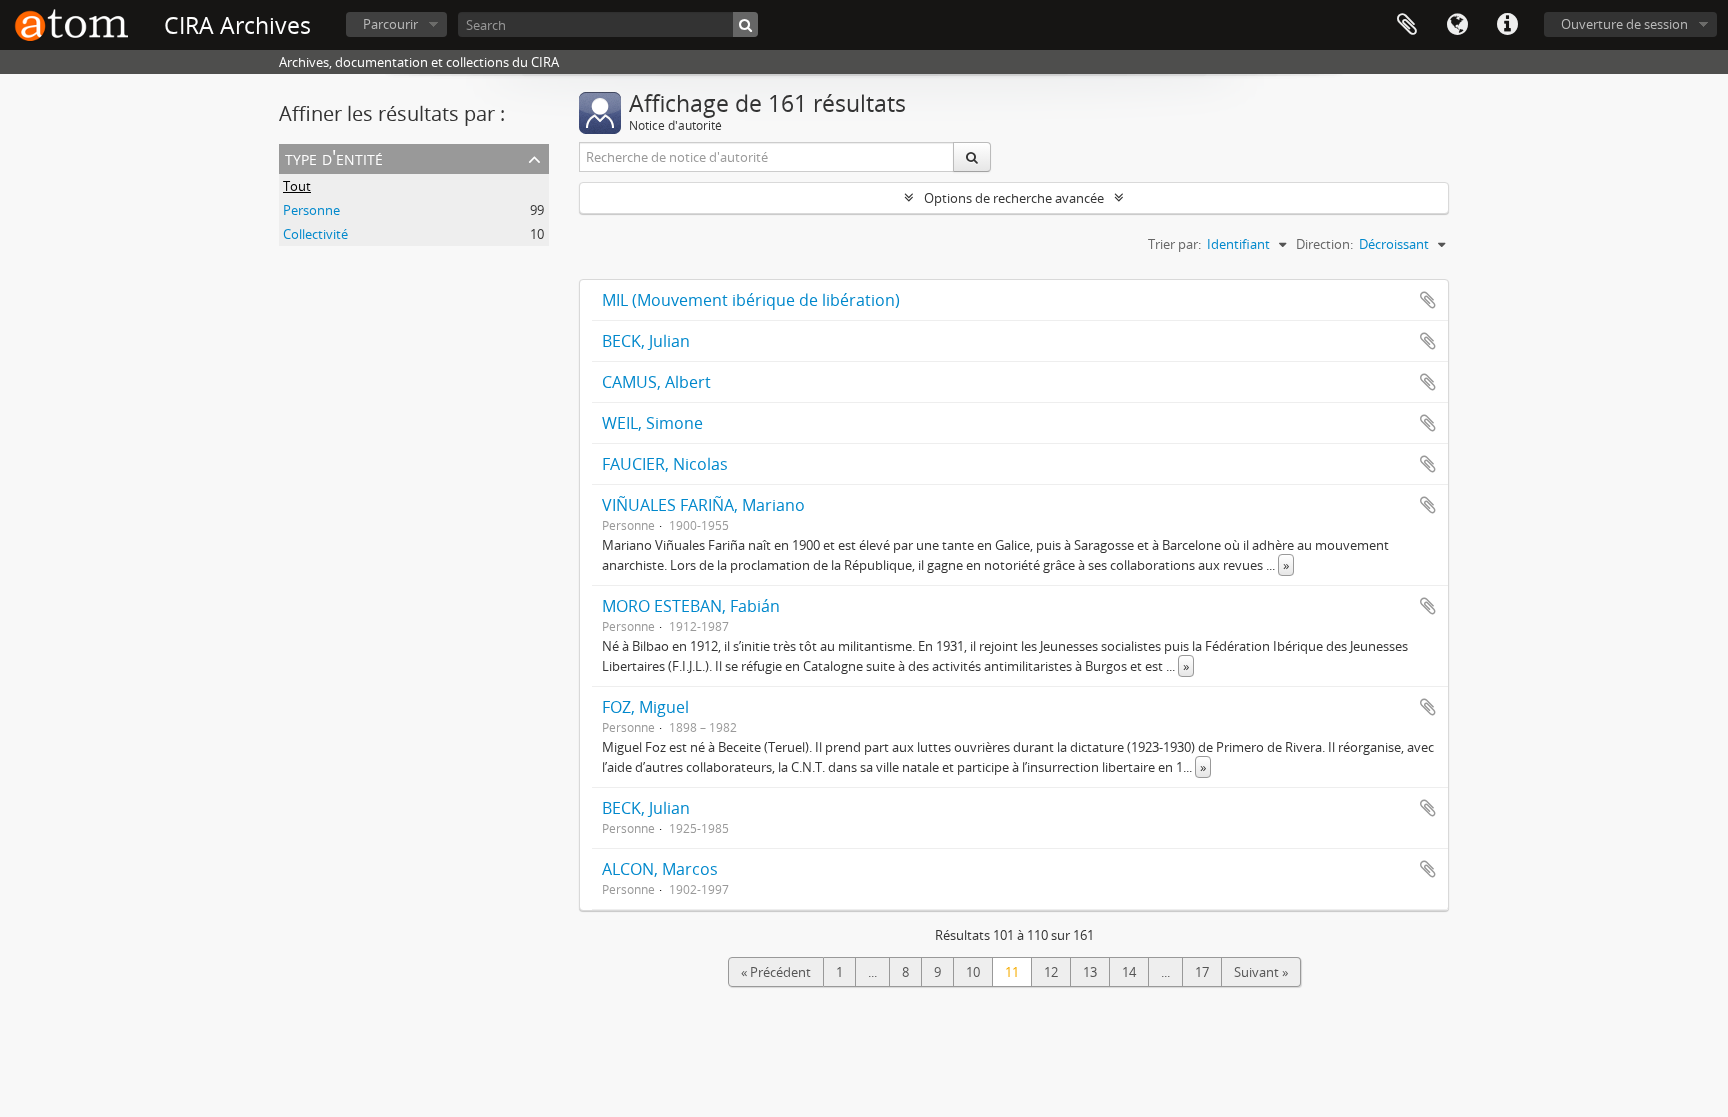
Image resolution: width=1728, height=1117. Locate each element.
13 (1090, 972)
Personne (311, 210)
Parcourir (390, 24)
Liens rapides (1507, 25)
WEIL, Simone (652, 423)
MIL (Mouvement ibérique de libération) (751, 300)
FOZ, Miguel (645, 707)
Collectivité (315, 234)
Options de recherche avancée (1014, 198)
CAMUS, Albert (656, 382)
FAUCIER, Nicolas (665, 464)
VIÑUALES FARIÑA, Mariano (703, 505)
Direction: (1324, 244)
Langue (1457, 25)
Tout (297, 186)
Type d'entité (334, 157)
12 (1051, 972)
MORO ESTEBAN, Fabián (691, 606)
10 (973, 972)
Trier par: (1174, 244)
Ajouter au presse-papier (1428, 300)
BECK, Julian (646, 341)
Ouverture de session (1624, 24)
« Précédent (776, 972)
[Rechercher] (745, 24)
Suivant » (1261, 972)
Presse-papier (1407, 25)
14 (1129, 972)
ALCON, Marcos (660, 869)
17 (1202, 972)
